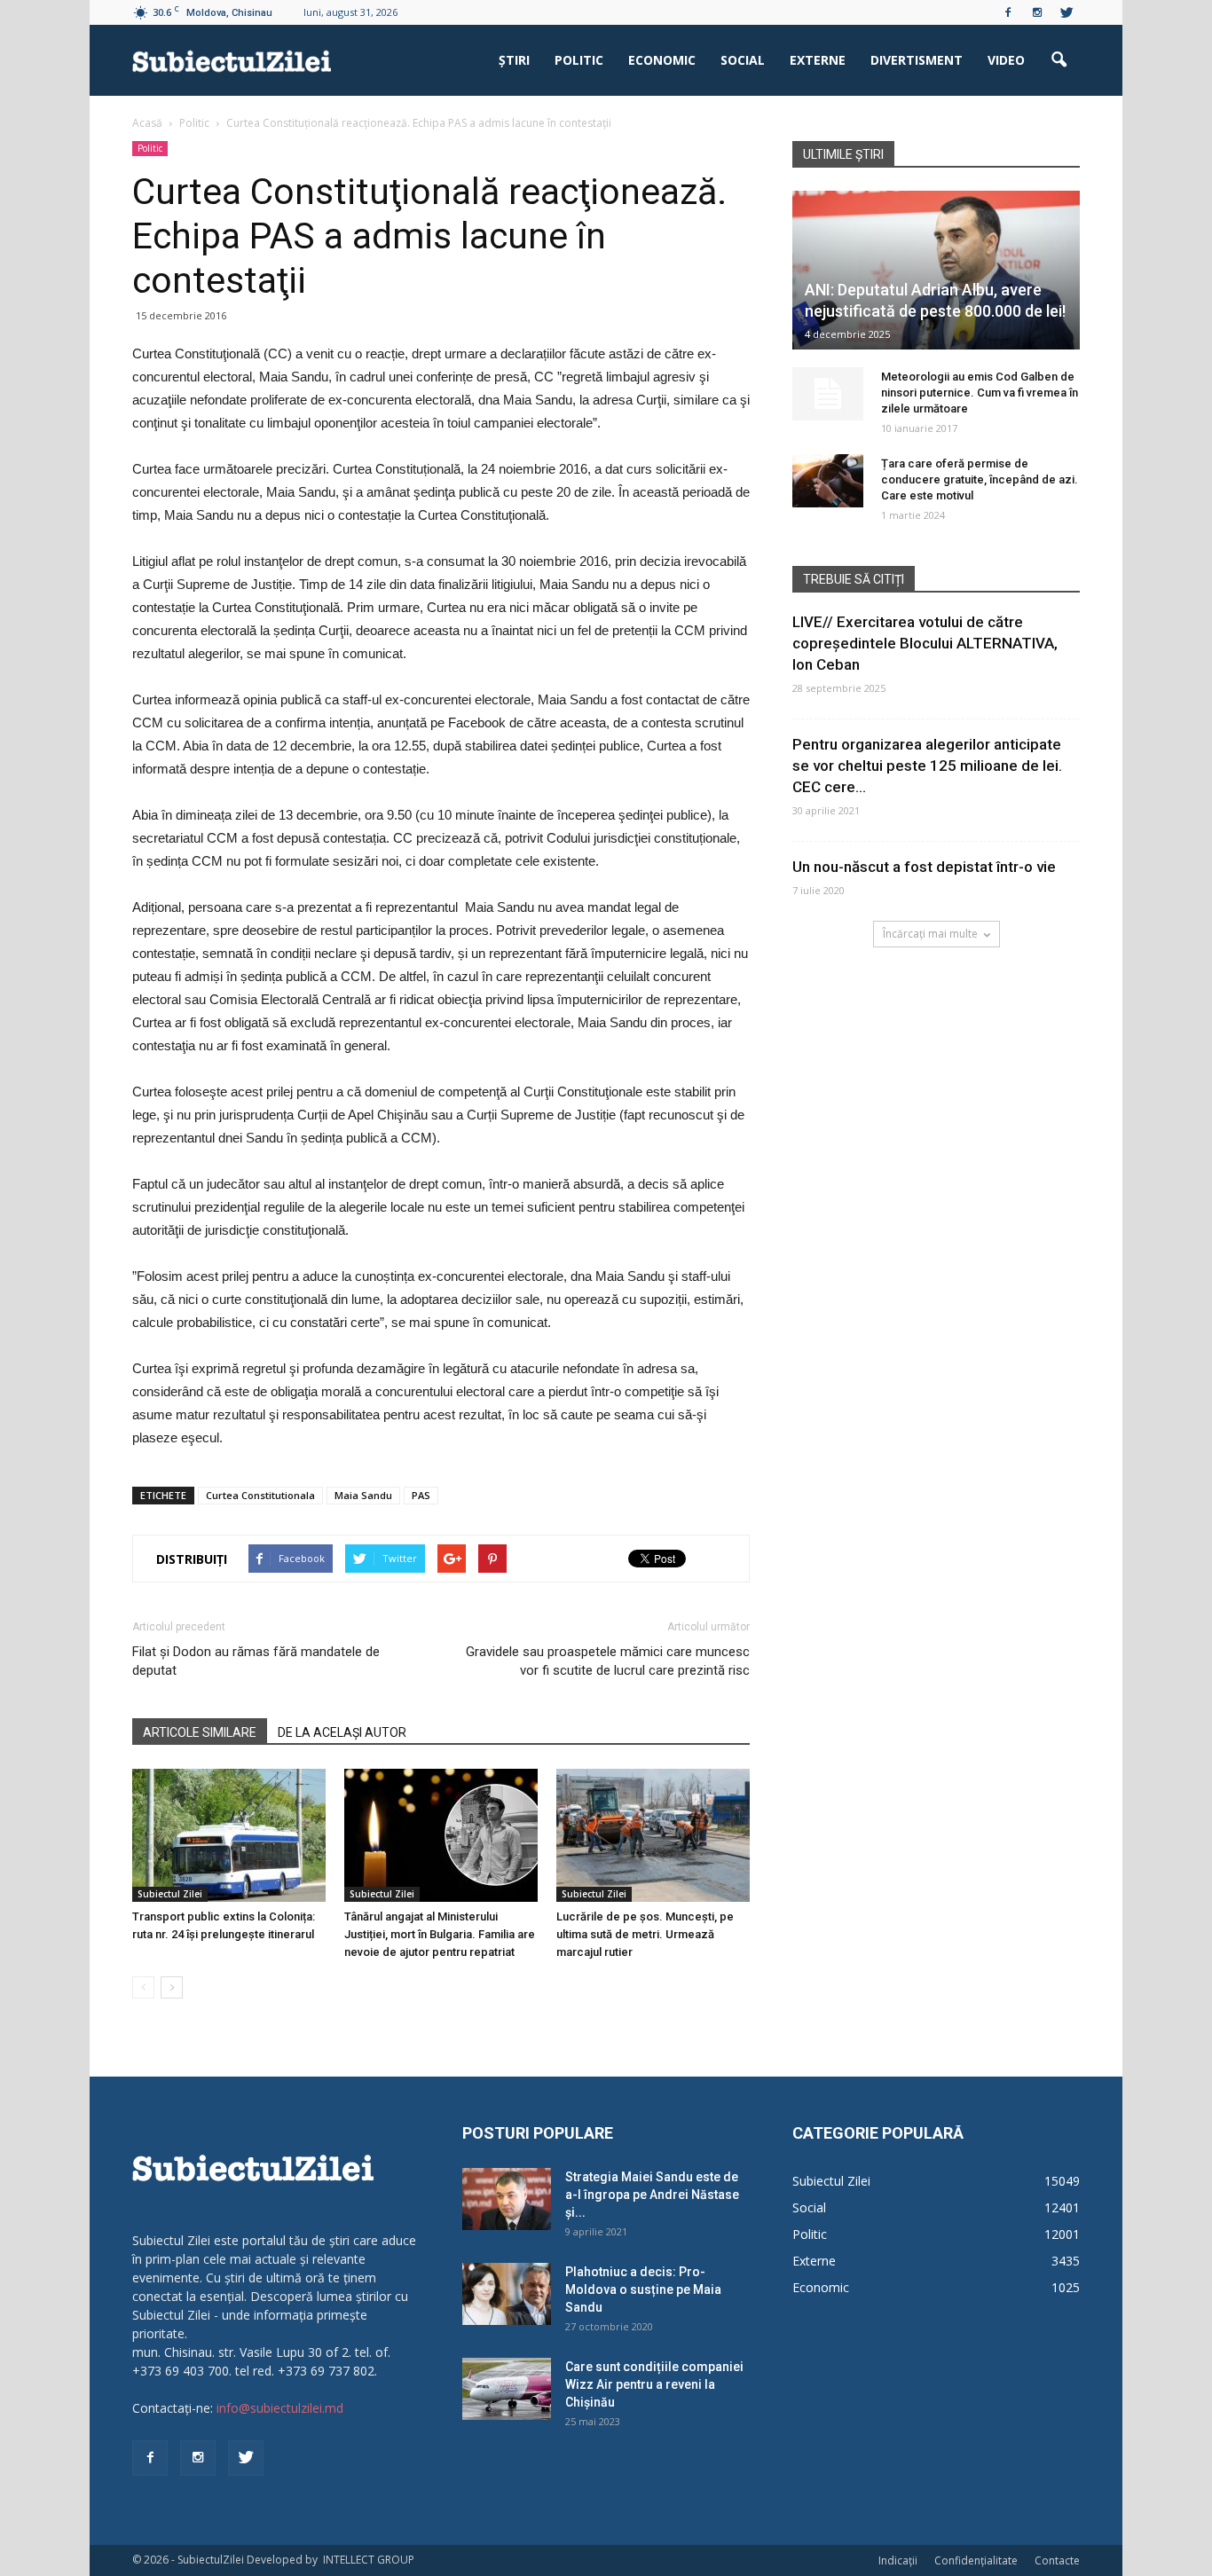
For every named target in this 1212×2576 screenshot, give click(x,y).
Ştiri (514, 60)
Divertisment (917, 60)
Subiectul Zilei (170, 1894)
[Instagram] (1037, 12)
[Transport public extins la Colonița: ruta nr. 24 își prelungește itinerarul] (229, 1835)
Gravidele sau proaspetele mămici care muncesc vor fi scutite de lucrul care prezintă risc (608, 1661)
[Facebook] (1008, 12)
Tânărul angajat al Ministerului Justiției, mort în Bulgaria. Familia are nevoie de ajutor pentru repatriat (440, 1934)
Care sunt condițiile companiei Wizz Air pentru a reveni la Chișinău (654, 2384)
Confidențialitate (976, 2560)
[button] (1059, 60)
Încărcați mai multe (930, 934)
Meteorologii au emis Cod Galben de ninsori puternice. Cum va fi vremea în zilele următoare (980, 393)
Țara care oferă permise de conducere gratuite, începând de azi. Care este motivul (980, 479)
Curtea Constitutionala (260, 1495)
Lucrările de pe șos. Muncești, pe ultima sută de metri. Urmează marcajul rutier (645, 1934)
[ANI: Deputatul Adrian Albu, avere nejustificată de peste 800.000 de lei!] (936, 270)
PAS (421, 1495)
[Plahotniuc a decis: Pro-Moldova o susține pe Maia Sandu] (507, 2294)
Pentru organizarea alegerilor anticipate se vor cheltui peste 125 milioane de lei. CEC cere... (927, 766)
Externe (818, 60)
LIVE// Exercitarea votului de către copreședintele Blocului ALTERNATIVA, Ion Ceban (925, 643)
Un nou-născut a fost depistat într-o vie (924, 867)
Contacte (1057, 2560)
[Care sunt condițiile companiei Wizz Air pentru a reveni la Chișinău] (507, 2389)
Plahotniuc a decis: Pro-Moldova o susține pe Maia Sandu (643, 2289)
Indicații (898, 2560)
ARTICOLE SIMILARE (200, 1732)
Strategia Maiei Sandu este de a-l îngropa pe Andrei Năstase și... (652, 2195)
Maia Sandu (363, 1495)
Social (743, 60)
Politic (579, 60)
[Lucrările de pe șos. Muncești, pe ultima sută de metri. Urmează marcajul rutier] (653, 1835)
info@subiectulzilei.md (280, 2408)
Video (1006, 60)
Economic (662, 60)
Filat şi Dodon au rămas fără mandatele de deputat (256, 1661)
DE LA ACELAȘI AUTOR (342, 1732)
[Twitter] (1066, 12)
